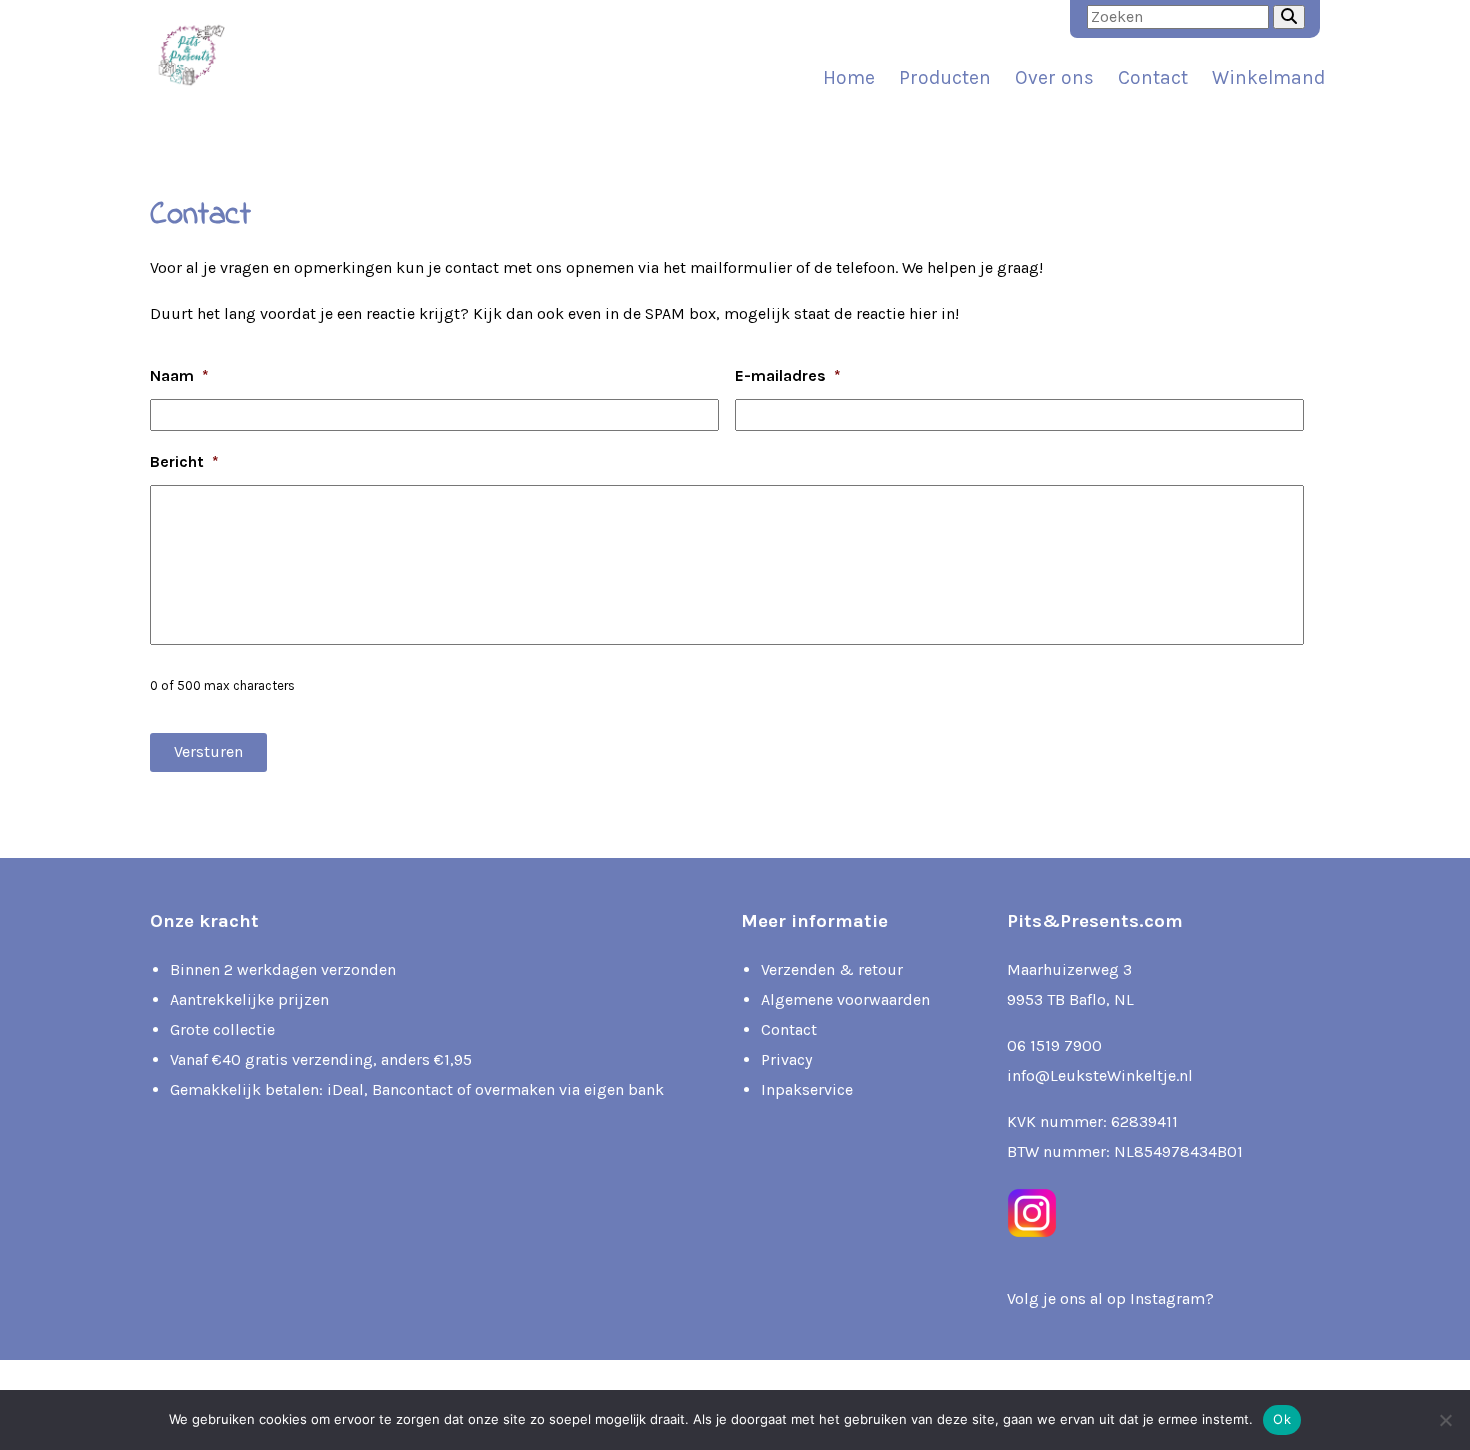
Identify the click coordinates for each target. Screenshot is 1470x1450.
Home (849, 77)
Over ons (1054, 77)
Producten (945, 77)
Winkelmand (1268, 77)
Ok (1282, 1419)
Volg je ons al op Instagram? (1110, 1298)
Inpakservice (807, 1089)
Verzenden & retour (832, 969)
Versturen (208, 751)
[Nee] (1445, 1420)
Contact (1153, 77)
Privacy (786, 1059)
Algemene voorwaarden (845, 999)
